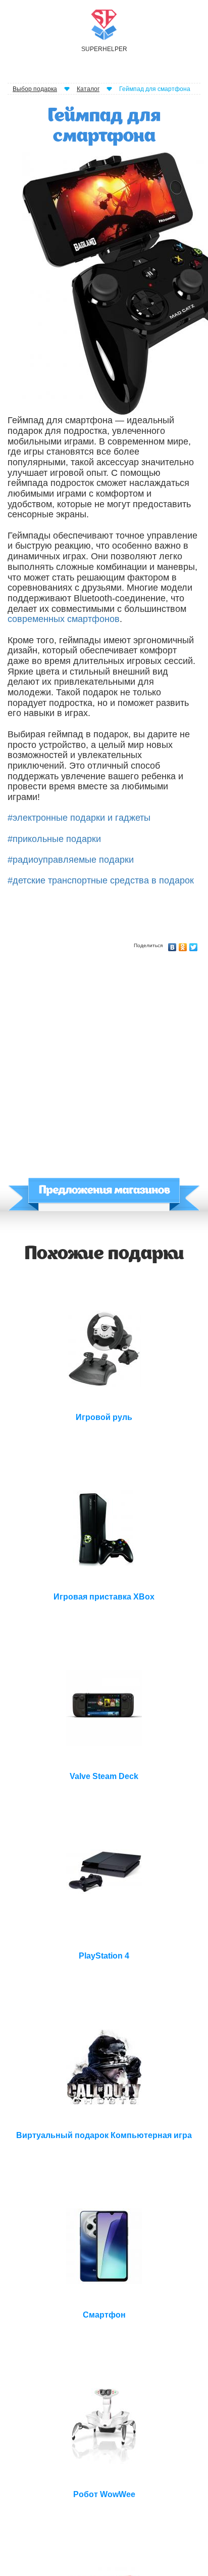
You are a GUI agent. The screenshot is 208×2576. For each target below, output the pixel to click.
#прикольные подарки (54, 839)
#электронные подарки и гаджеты (79, 818)
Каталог (88, 89)
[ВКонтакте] (172, 945)
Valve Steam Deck (104, 1776)
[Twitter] (194, 945)
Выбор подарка (35, 89)
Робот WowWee (104, 2494)
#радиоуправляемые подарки (71, 860)
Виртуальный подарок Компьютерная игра (104, 2135)
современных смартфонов (64, 619)
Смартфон (104, 2315)
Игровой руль (104, 1417)
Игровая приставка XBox (104, 1597)
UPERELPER (104, 49)
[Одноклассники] (183, 945)
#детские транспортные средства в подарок (101, 880)
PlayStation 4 (104, 1956)
